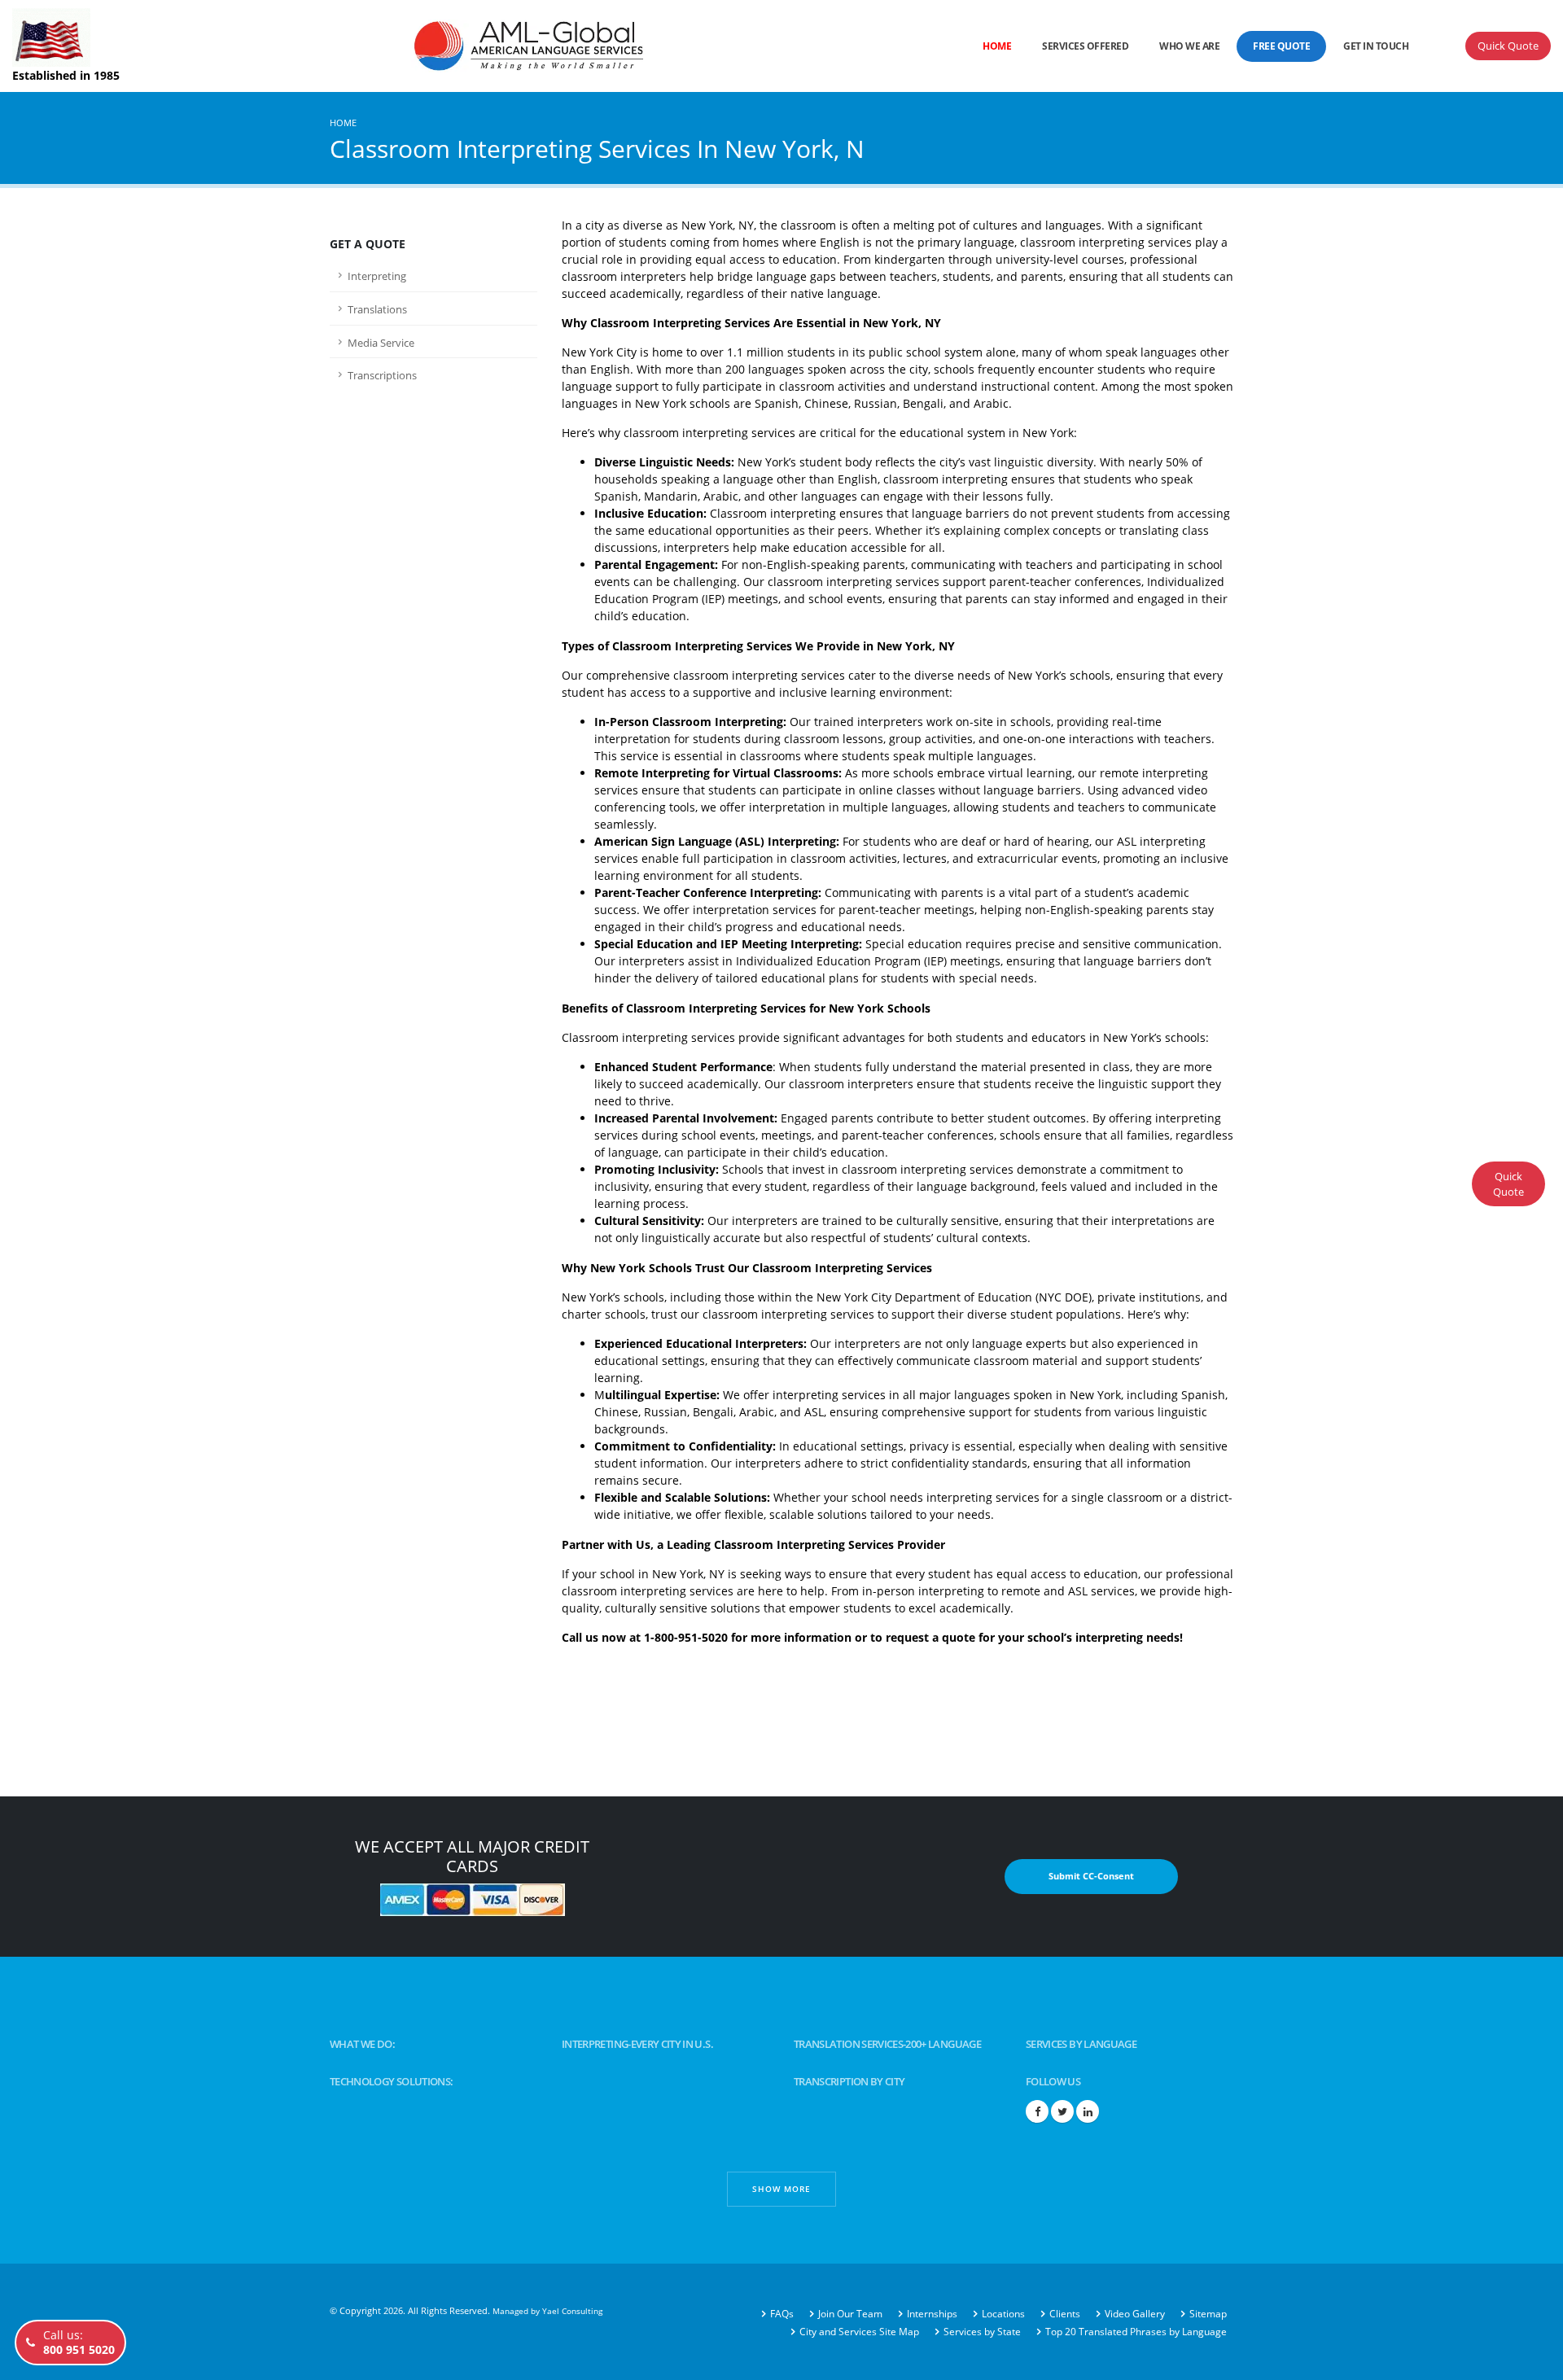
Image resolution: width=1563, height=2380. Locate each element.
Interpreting (377, 276)
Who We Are (1189, 46)
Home (997, 46)
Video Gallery (1135, 2314)
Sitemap (1208, 2314)
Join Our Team (850, 2314)
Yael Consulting (572, 2311)
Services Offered (1085, 46)
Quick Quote (1508, 46)
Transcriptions (382, 376)
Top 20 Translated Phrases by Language (1136, 2332)
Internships (932, 2314)
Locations (1003, 2314)
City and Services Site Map (859, 2332)
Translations (377, 310)
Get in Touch (1376, 46)
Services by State (982, 2332)
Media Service (381, 343)
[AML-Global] (461, 44)
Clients (1065, 2314)
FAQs (782, 2314)
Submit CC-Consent (1091, 1876)
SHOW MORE (781, 2189)
